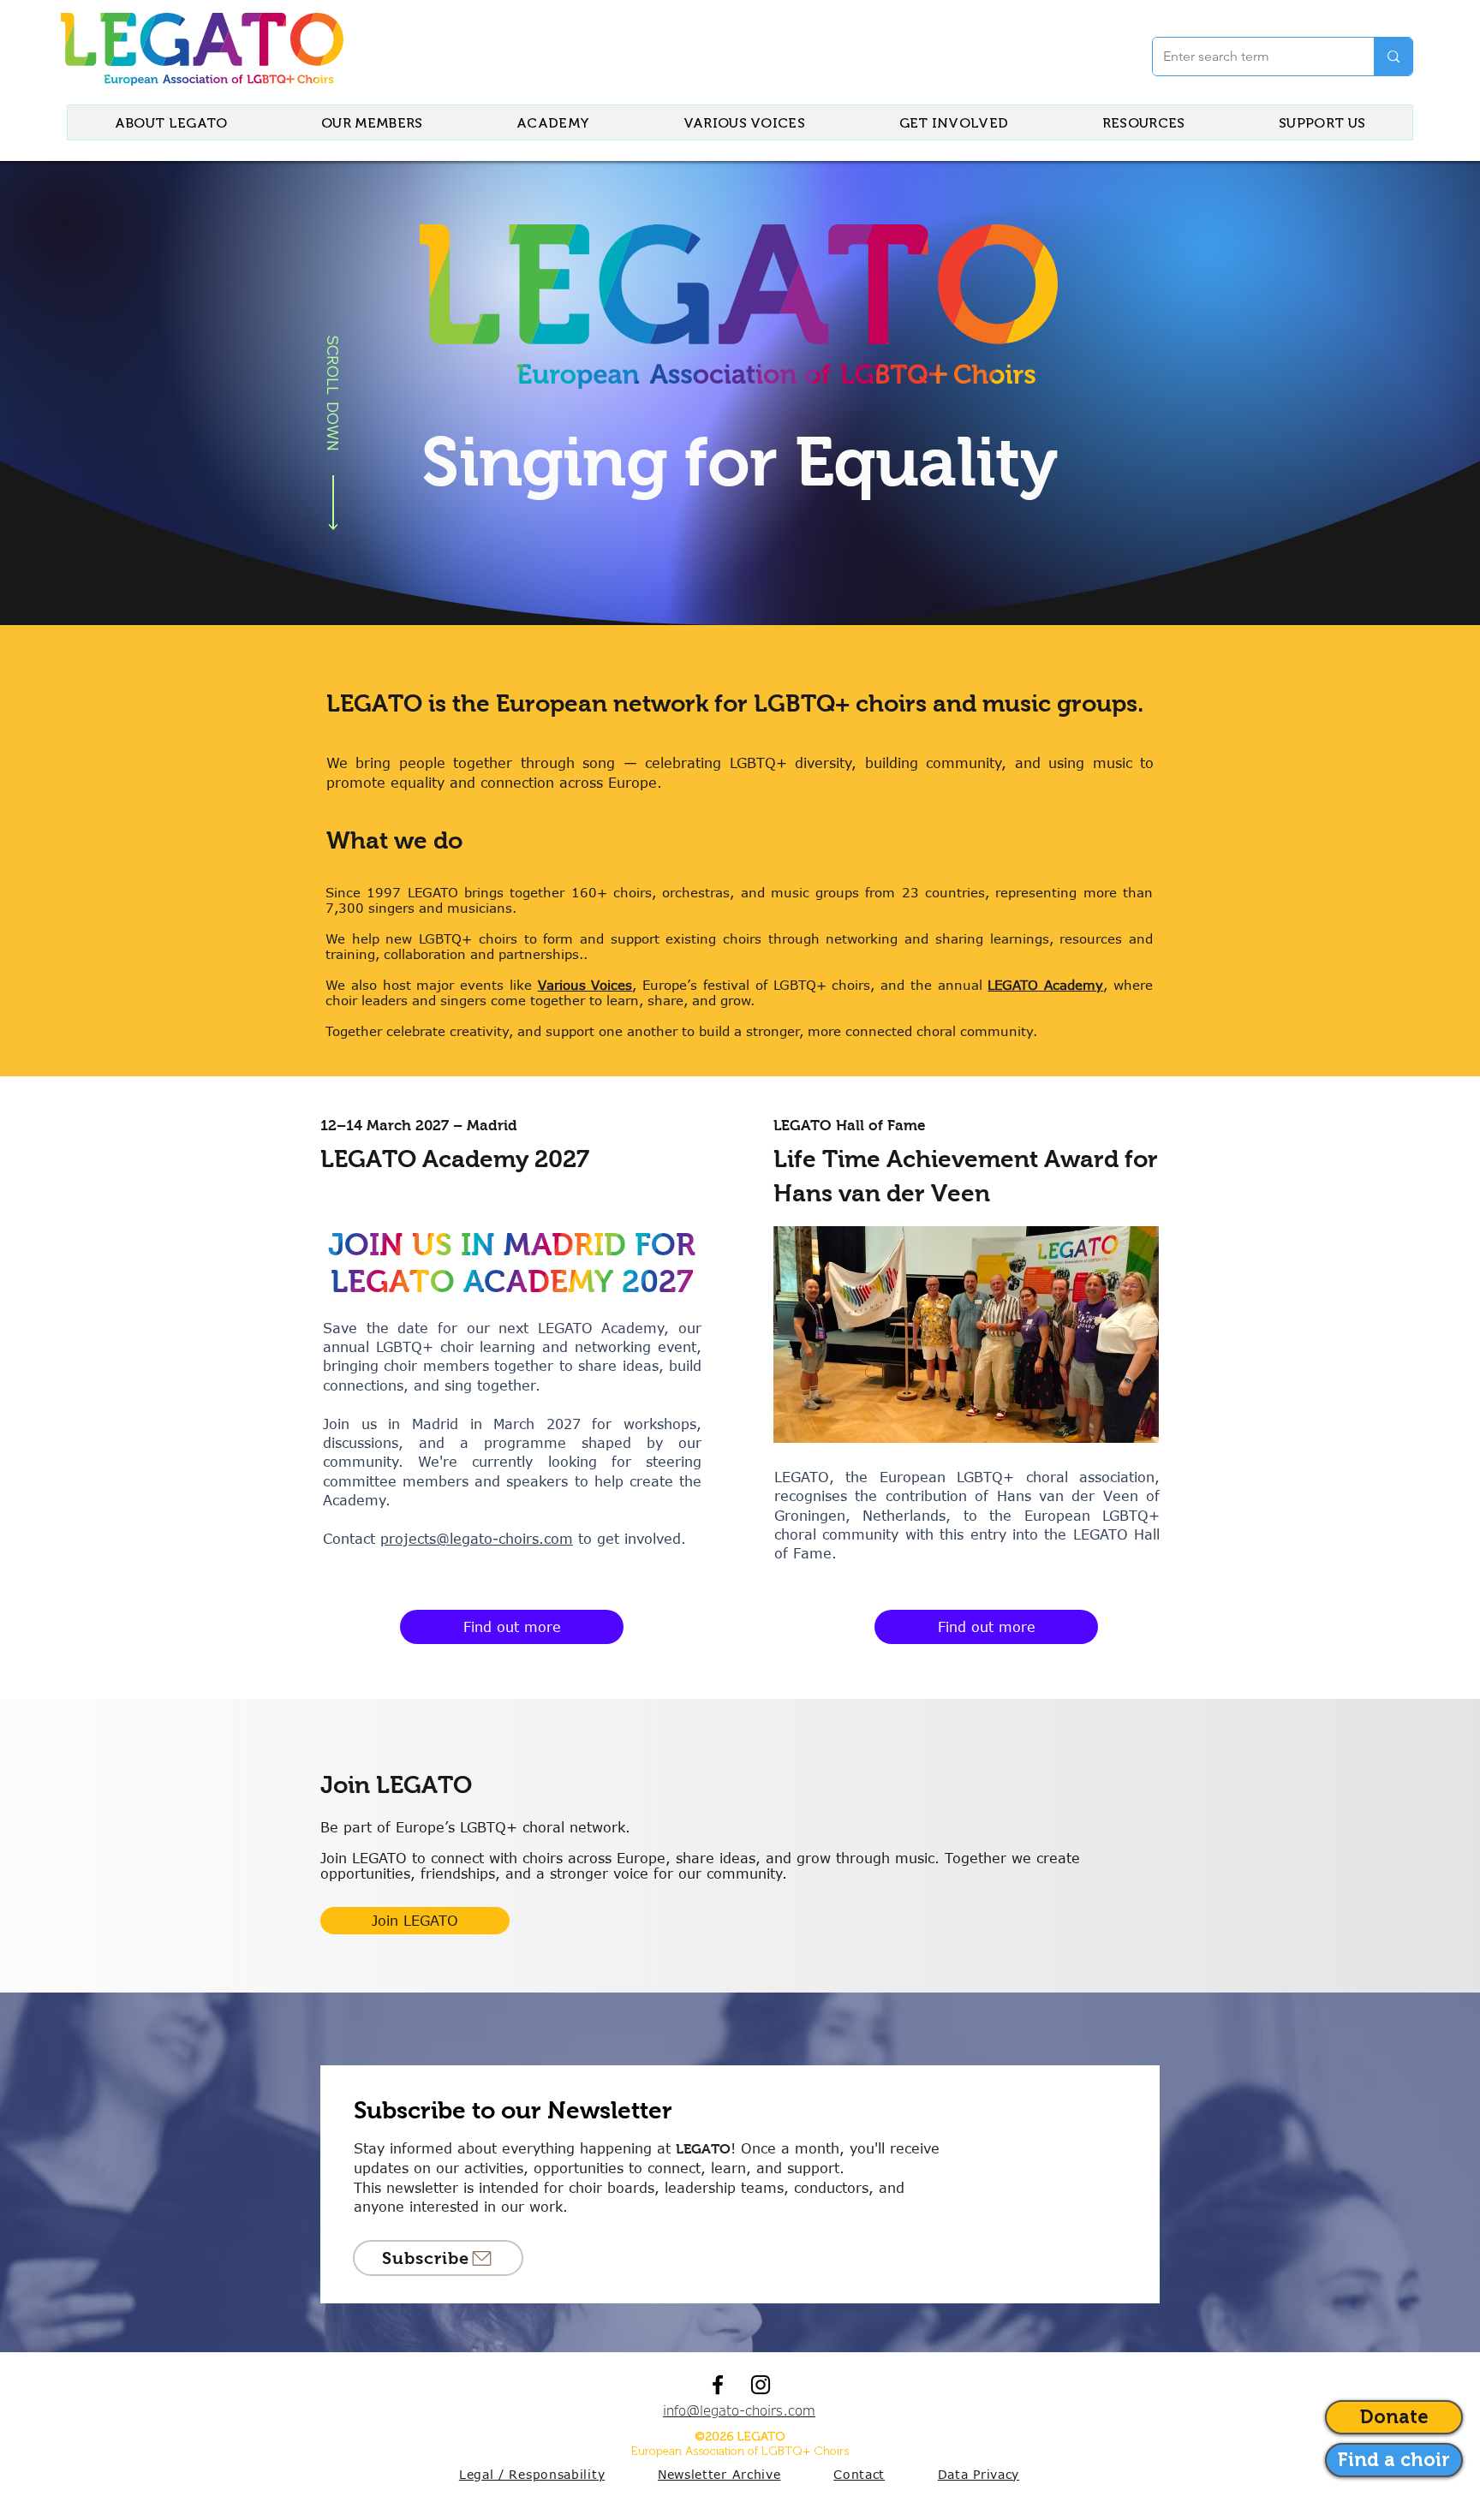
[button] (438, 2258)
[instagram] (761, 2385)
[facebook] (718, 2385)
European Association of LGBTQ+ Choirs (740, 2451)
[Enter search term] (1393, 57)
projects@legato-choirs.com (477, 1539)
